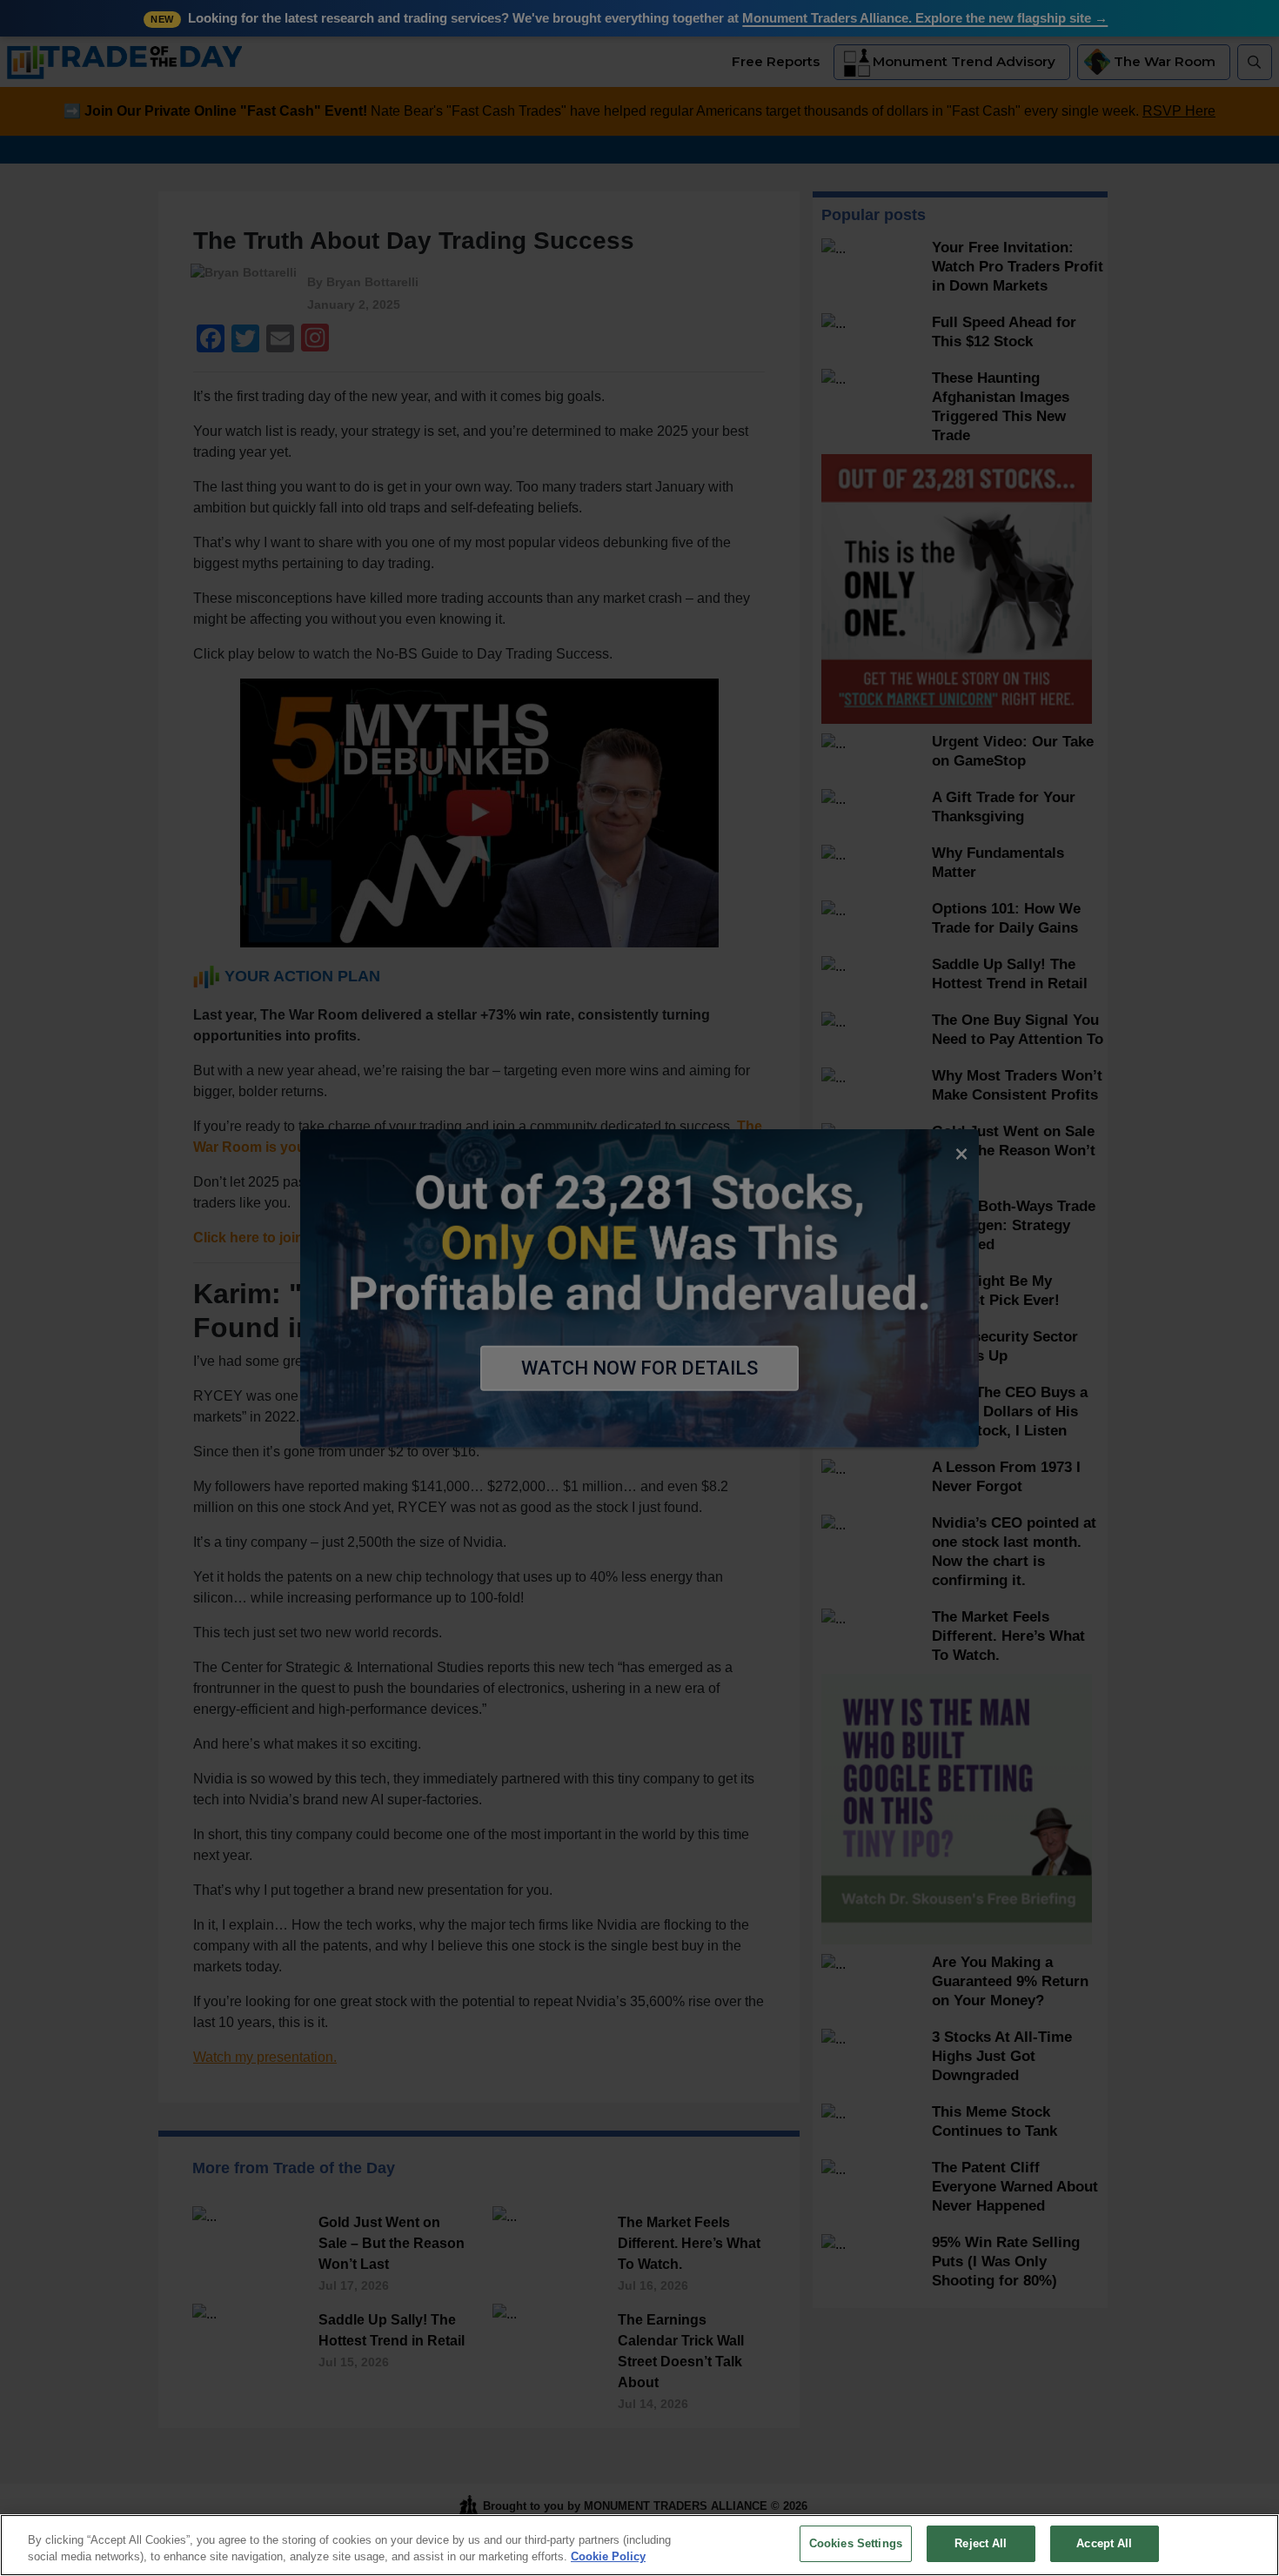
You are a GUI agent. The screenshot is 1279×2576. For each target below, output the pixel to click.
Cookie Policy (608, 2557)
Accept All (1104, 2543)
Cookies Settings (856, 2543)
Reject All (981, 2543)
